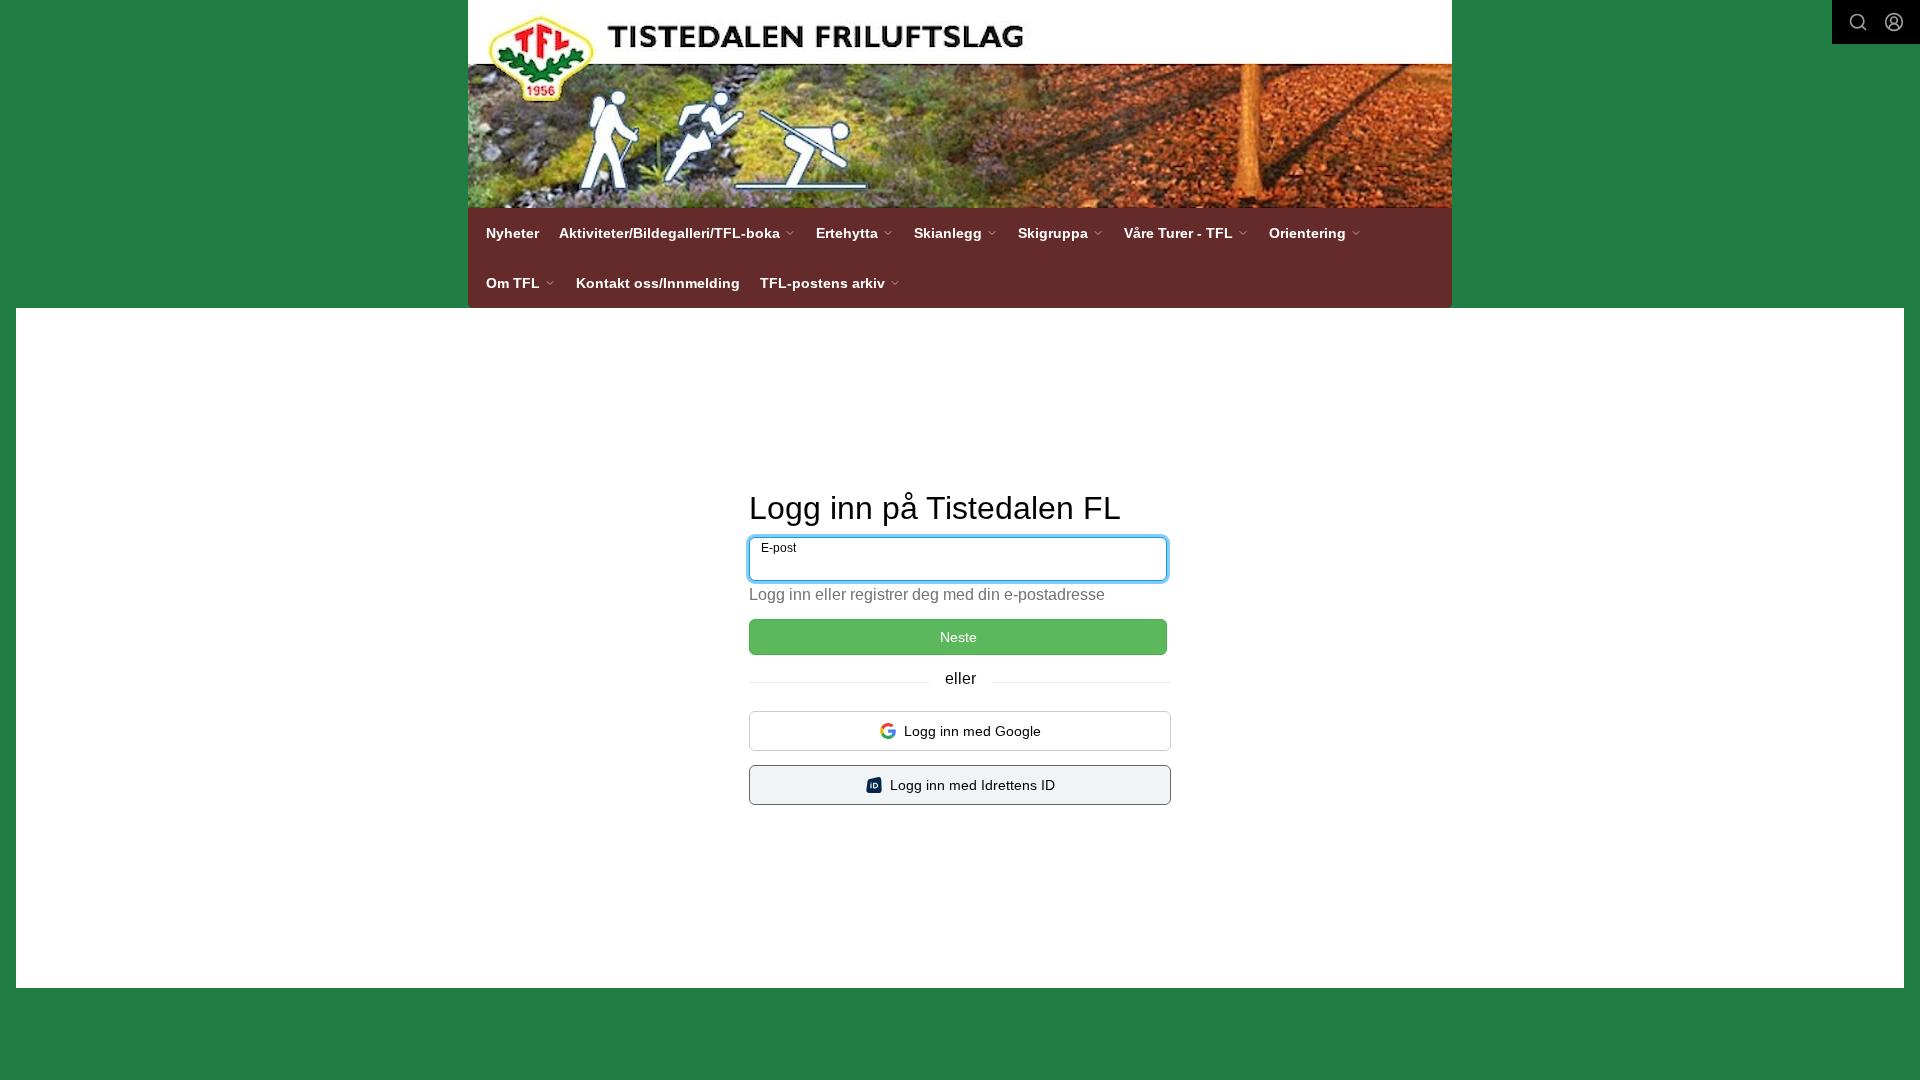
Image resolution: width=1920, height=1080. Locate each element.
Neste (958, 637)
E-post (778, 548)
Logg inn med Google (972, 731)
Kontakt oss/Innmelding (658, 283)
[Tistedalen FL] (960, 104)
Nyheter (512, 233)
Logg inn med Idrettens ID (972, 785)
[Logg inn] (1894, 22)
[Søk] (1858, 22)
